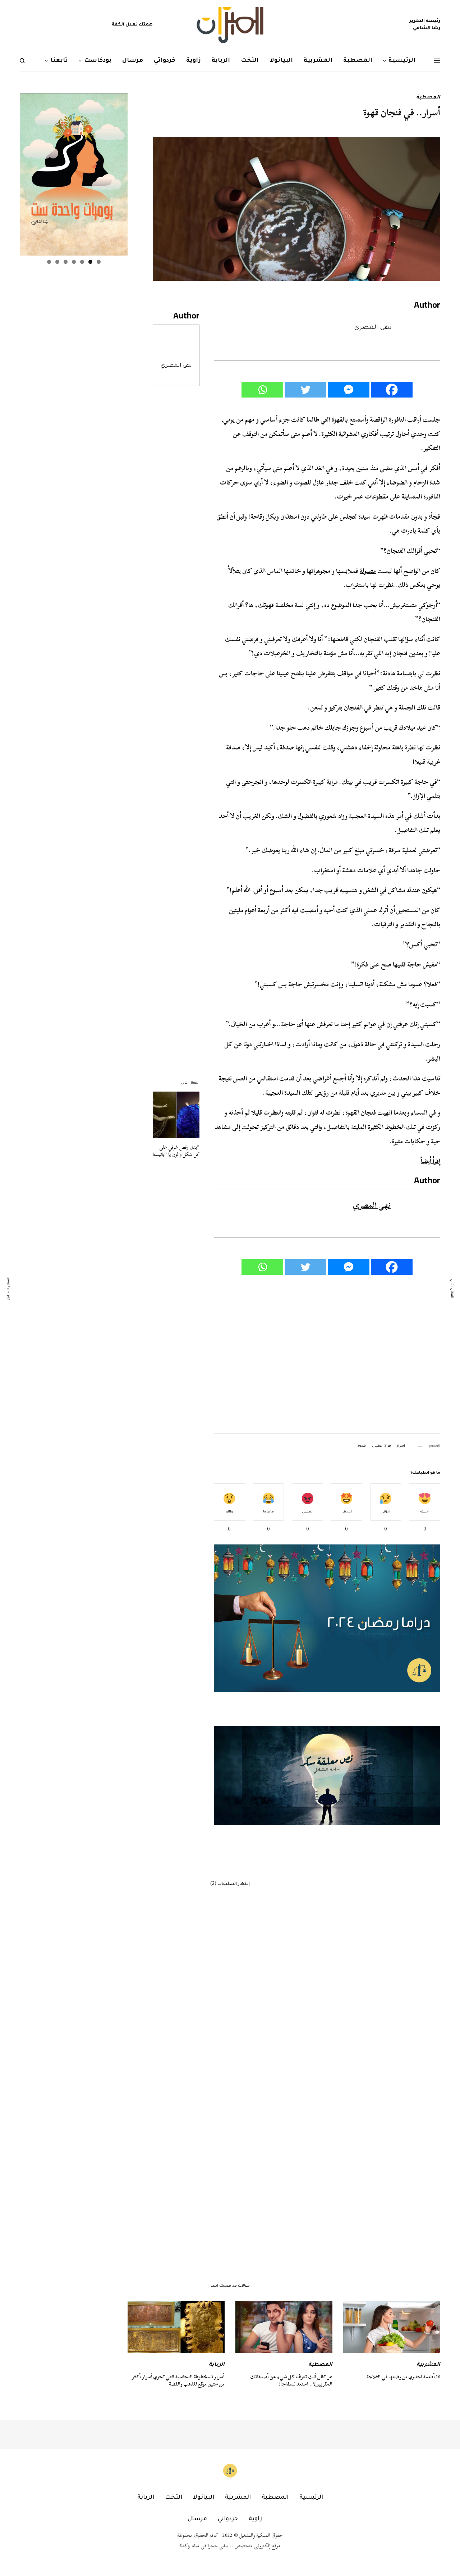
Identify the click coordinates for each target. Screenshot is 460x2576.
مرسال (197, 2519)
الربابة (217, 2365)
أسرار (401, 1446)
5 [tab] (66, 262)
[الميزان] (230, 25)
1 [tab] (99, 262)
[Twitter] (305, 390)
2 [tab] (90, 262)
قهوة (362, 1446)
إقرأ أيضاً (431, 1161)
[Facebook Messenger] (349, 390)
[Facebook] (392, 390)
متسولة (368, 571)
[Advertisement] (327, 1355)
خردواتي (228, 2519)
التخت (174, 2498)
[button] (327, 1776)
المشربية (428, 2365)
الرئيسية (311, 2498)
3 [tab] (82, 262)
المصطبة (428, 98)
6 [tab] (57, 262)
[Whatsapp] (262, 390)
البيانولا (204, 2498)
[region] (327, 1776)
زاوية (255, 2519)
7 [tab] (49, 262)
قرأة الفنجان (381, 1446)
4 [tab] (74, 262)
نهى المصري (176, 366)
